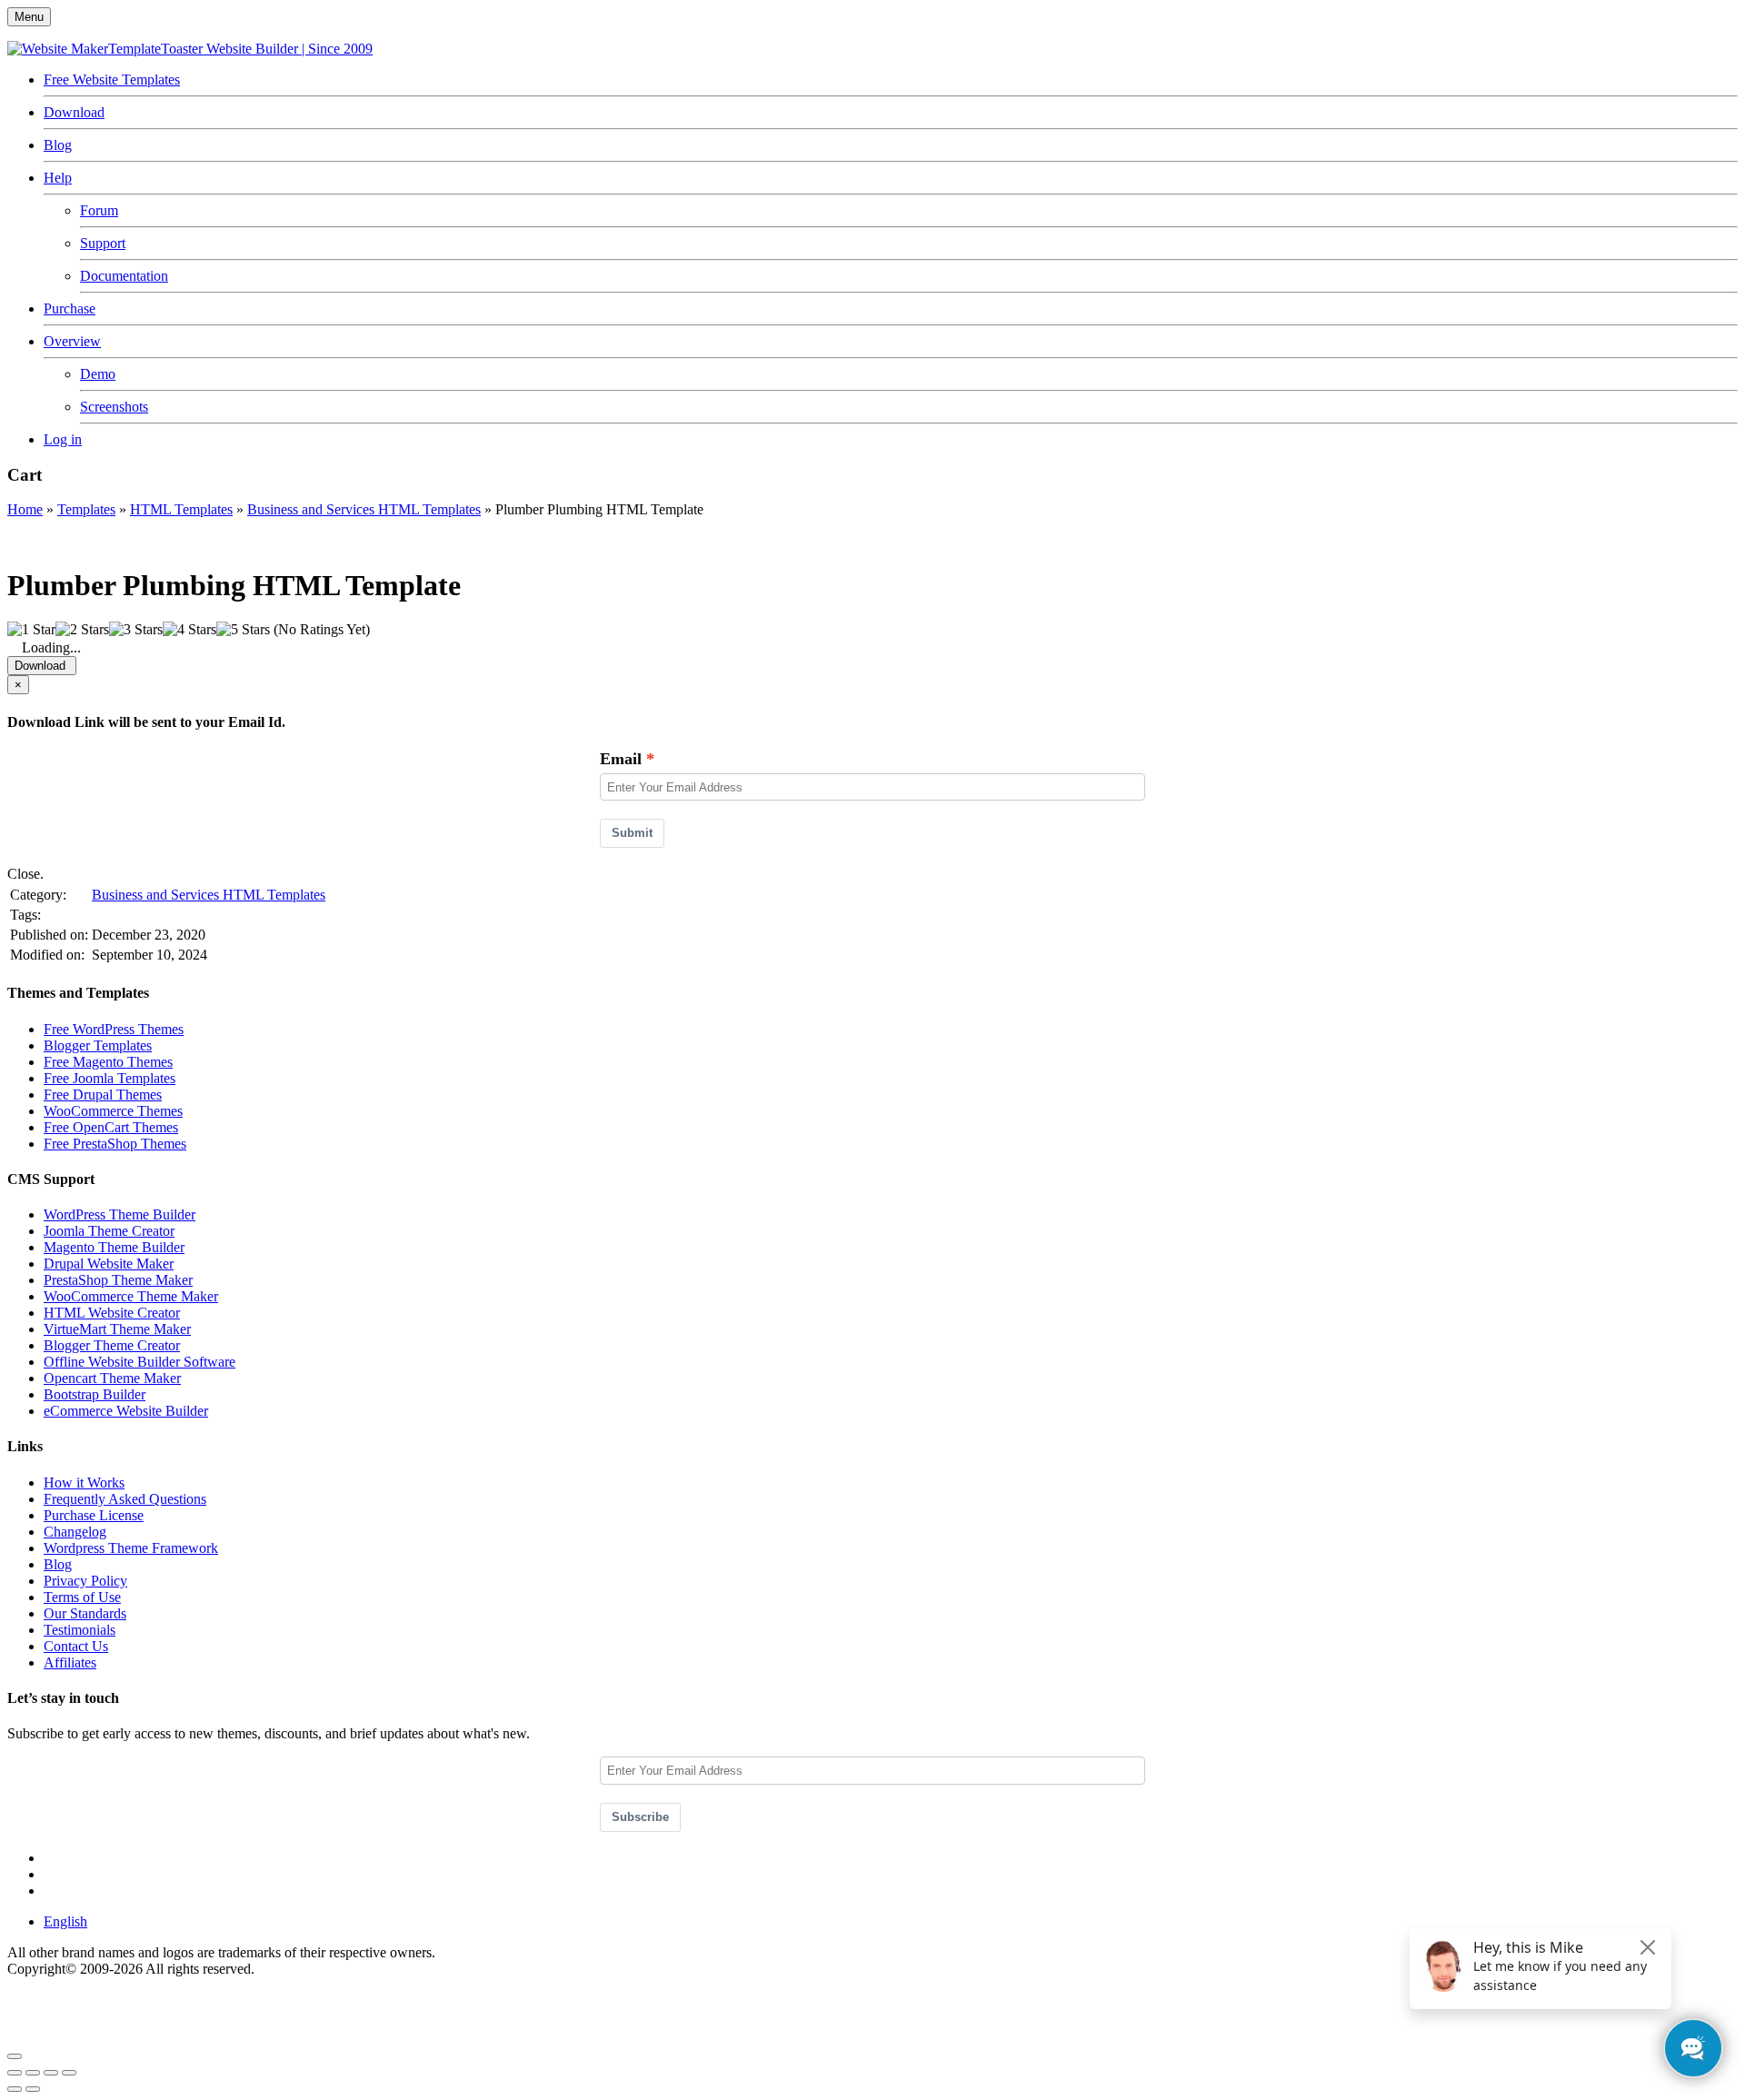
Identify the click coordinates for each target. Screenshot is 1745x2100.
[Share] (33, 2073)
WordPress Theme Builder (120, 1214)
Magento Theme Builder (114, 1247)
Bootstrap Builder (95, 1394)
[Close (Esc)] (15, 2073)
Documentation (124, 276)
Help (58, 178)
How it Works (84, 1483)
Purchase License (94, 1515)
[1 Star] (31, 630)
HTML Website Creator (112, 1313)
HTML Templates (181, 509)
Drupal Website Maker (109, 1264)
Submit (632, 833)
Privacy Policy (85, 1581)
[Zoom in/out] (69, 2073)
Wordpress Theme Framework (131, 1548)
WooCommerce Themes (113, 1111)
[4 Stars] (189, 630)
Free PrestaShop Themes (115, 1144)
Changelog (75, 1532)
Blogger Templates (98, 1045)
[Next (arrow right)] (33, 2089)
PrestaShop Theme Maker (118, 1280)
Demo (98, 374)
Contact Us (76, 1646)
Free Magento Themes (108, 1062)
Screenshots (114, 407)
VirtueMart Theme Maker (117, 1329)
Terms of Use (82, 1597)
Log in (63, 439)
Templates (86, 509)
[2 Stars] (82, 630)
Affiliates (70, 1662)
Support (103, 243)
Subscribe (640, 1817)
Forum (99, 210)
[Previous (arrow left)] (15, 2089)
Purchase (70, 309)
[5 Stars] (243, 630)
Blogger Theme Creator (112, 1345)
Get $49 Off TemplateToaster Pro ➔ (234, 2035)
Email (621, 759)
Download (74, 112)
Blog (58, 145)
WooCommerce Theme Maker (131, 1296)
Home (25, 509)
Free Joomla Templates (110, 1078)
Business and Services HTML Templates (364, 509)
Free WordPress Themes (114, 1029)
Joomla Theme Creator (109, 1231)
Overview (72, 341)
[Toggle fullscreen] (51, 2073)
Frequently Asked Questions (125, 1499)
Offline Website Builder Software (140, 1362)
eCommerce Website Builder (126, 1411)
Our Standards (85, 1613)
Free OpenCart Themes (111, 1127)
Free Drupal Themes (103, 1095)
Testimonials (80, 1630)
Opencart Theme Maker (112, 1378)
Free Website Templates (112, 80)
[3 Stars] (136, 630)
